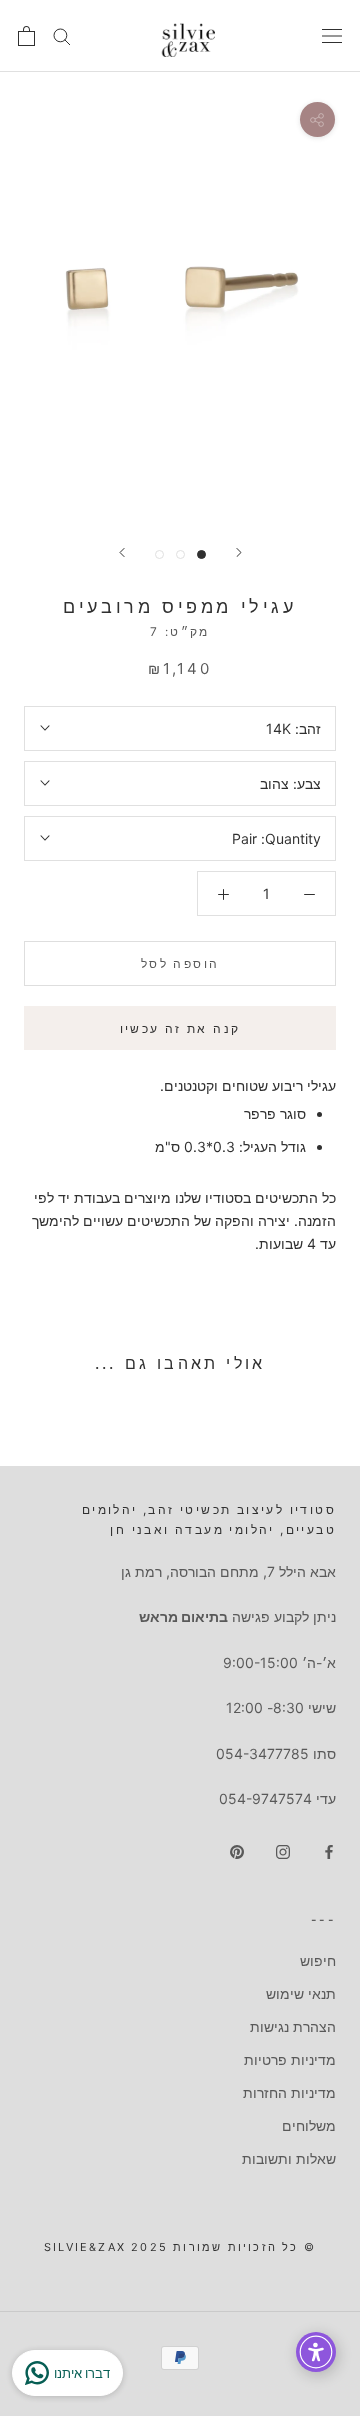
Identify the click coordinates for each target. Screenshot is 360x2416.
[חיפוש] (62, 35)
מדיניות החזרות (289, 2092)
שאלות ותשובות (289, 2158)
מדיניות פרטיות (290, 2059)
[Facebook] (329, 1850)
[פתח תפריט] (332, 35)
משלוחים (309, 2125)
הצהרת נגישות (293, 2026)
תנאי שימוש (301, 1993)
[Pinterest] (237, 1850)
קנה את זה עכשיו (180, 1028)
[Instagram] (283, 1850)
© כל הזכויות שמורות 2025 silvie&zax (180, 2247)
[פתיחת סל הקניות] (26, 36)
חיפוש (318, 1960)
